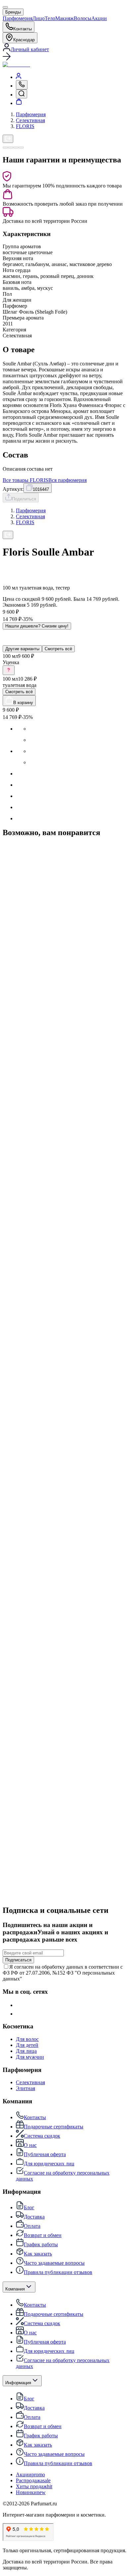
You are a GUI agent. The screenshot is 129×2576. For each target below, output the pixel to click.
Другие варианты (22, 649)
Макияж (64, 18)
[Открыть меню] (5, 7)
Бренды (13, 12)
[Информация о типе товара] (9, 670)
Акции (99, 18)
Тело (50, 18)
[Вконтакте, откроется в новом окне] (20, 2005)
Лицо (39, 18)
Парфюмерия (18, 18)
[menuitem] (19, 77)
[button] (64, 57)
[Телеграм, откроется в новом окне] (20, 2014)
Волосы (83, 18)
